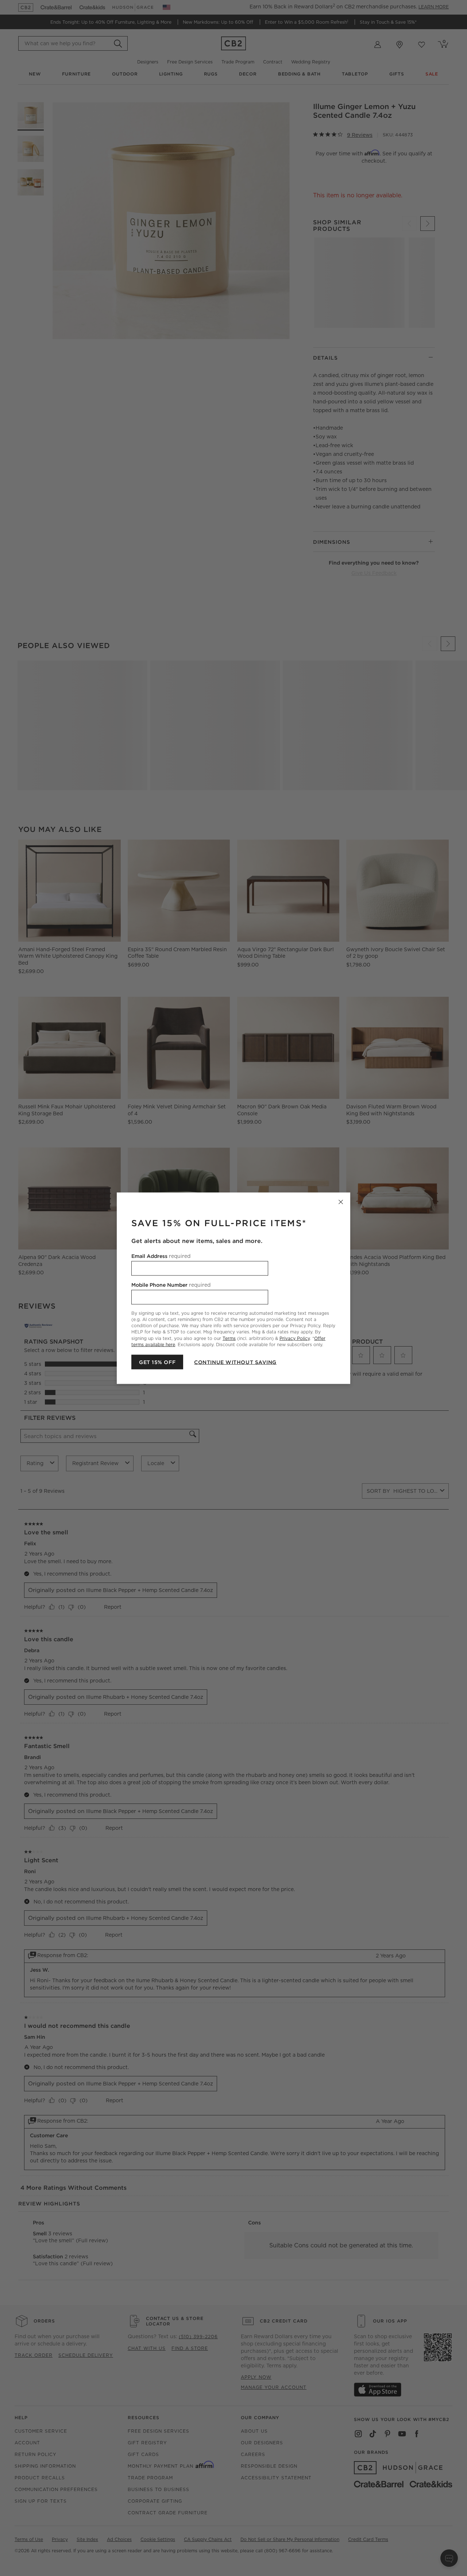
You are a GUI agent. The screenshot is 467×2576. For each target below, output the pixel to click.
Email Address (161, 1256)
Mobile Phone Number (171, 1285)
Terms (229, 1338)
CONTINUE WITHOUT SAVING (235, 1362)
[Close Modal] (341, 1202)
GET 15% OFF (157, 1362)
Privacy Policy (295, 1338)
